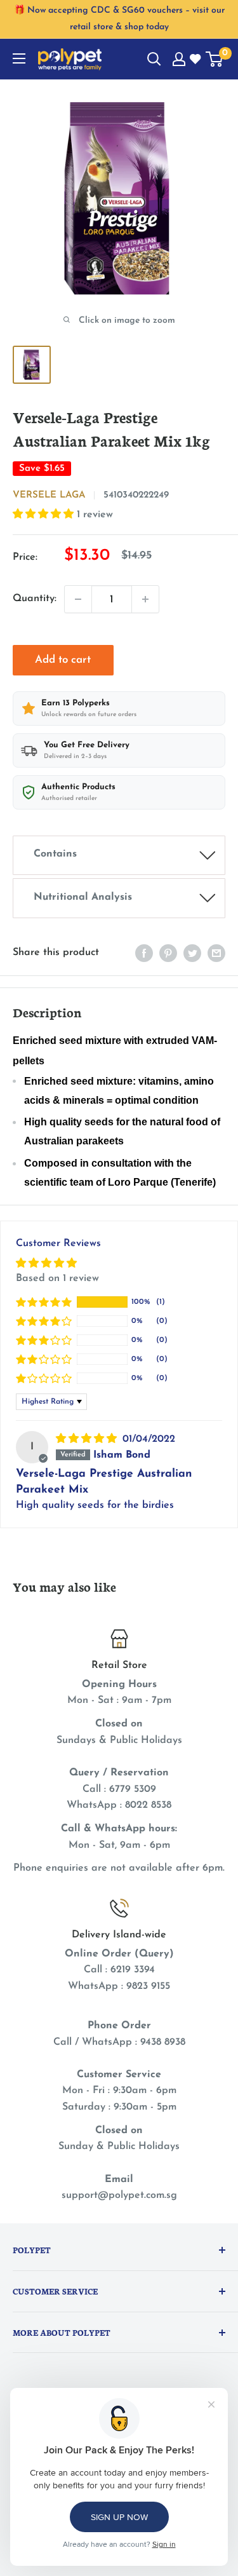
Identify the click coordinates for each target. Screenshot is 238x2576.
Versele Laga (49, 495)
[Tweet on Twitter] (192, 953)
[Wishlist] (196, 60)
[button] (45, 515)
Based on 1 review (57, 1278)
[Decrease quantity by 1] (78, 599)
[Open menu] (19, 58)
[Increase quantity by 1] (145, 599)
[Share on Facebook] (144, 953)
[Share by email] (216, 953)
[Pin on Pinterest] (168, 953)
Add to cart (63, 660)
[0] (215, 59)
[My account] (179, 59)
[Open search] (154, 59)
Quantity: (35, 599)
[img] (88, 1439)
